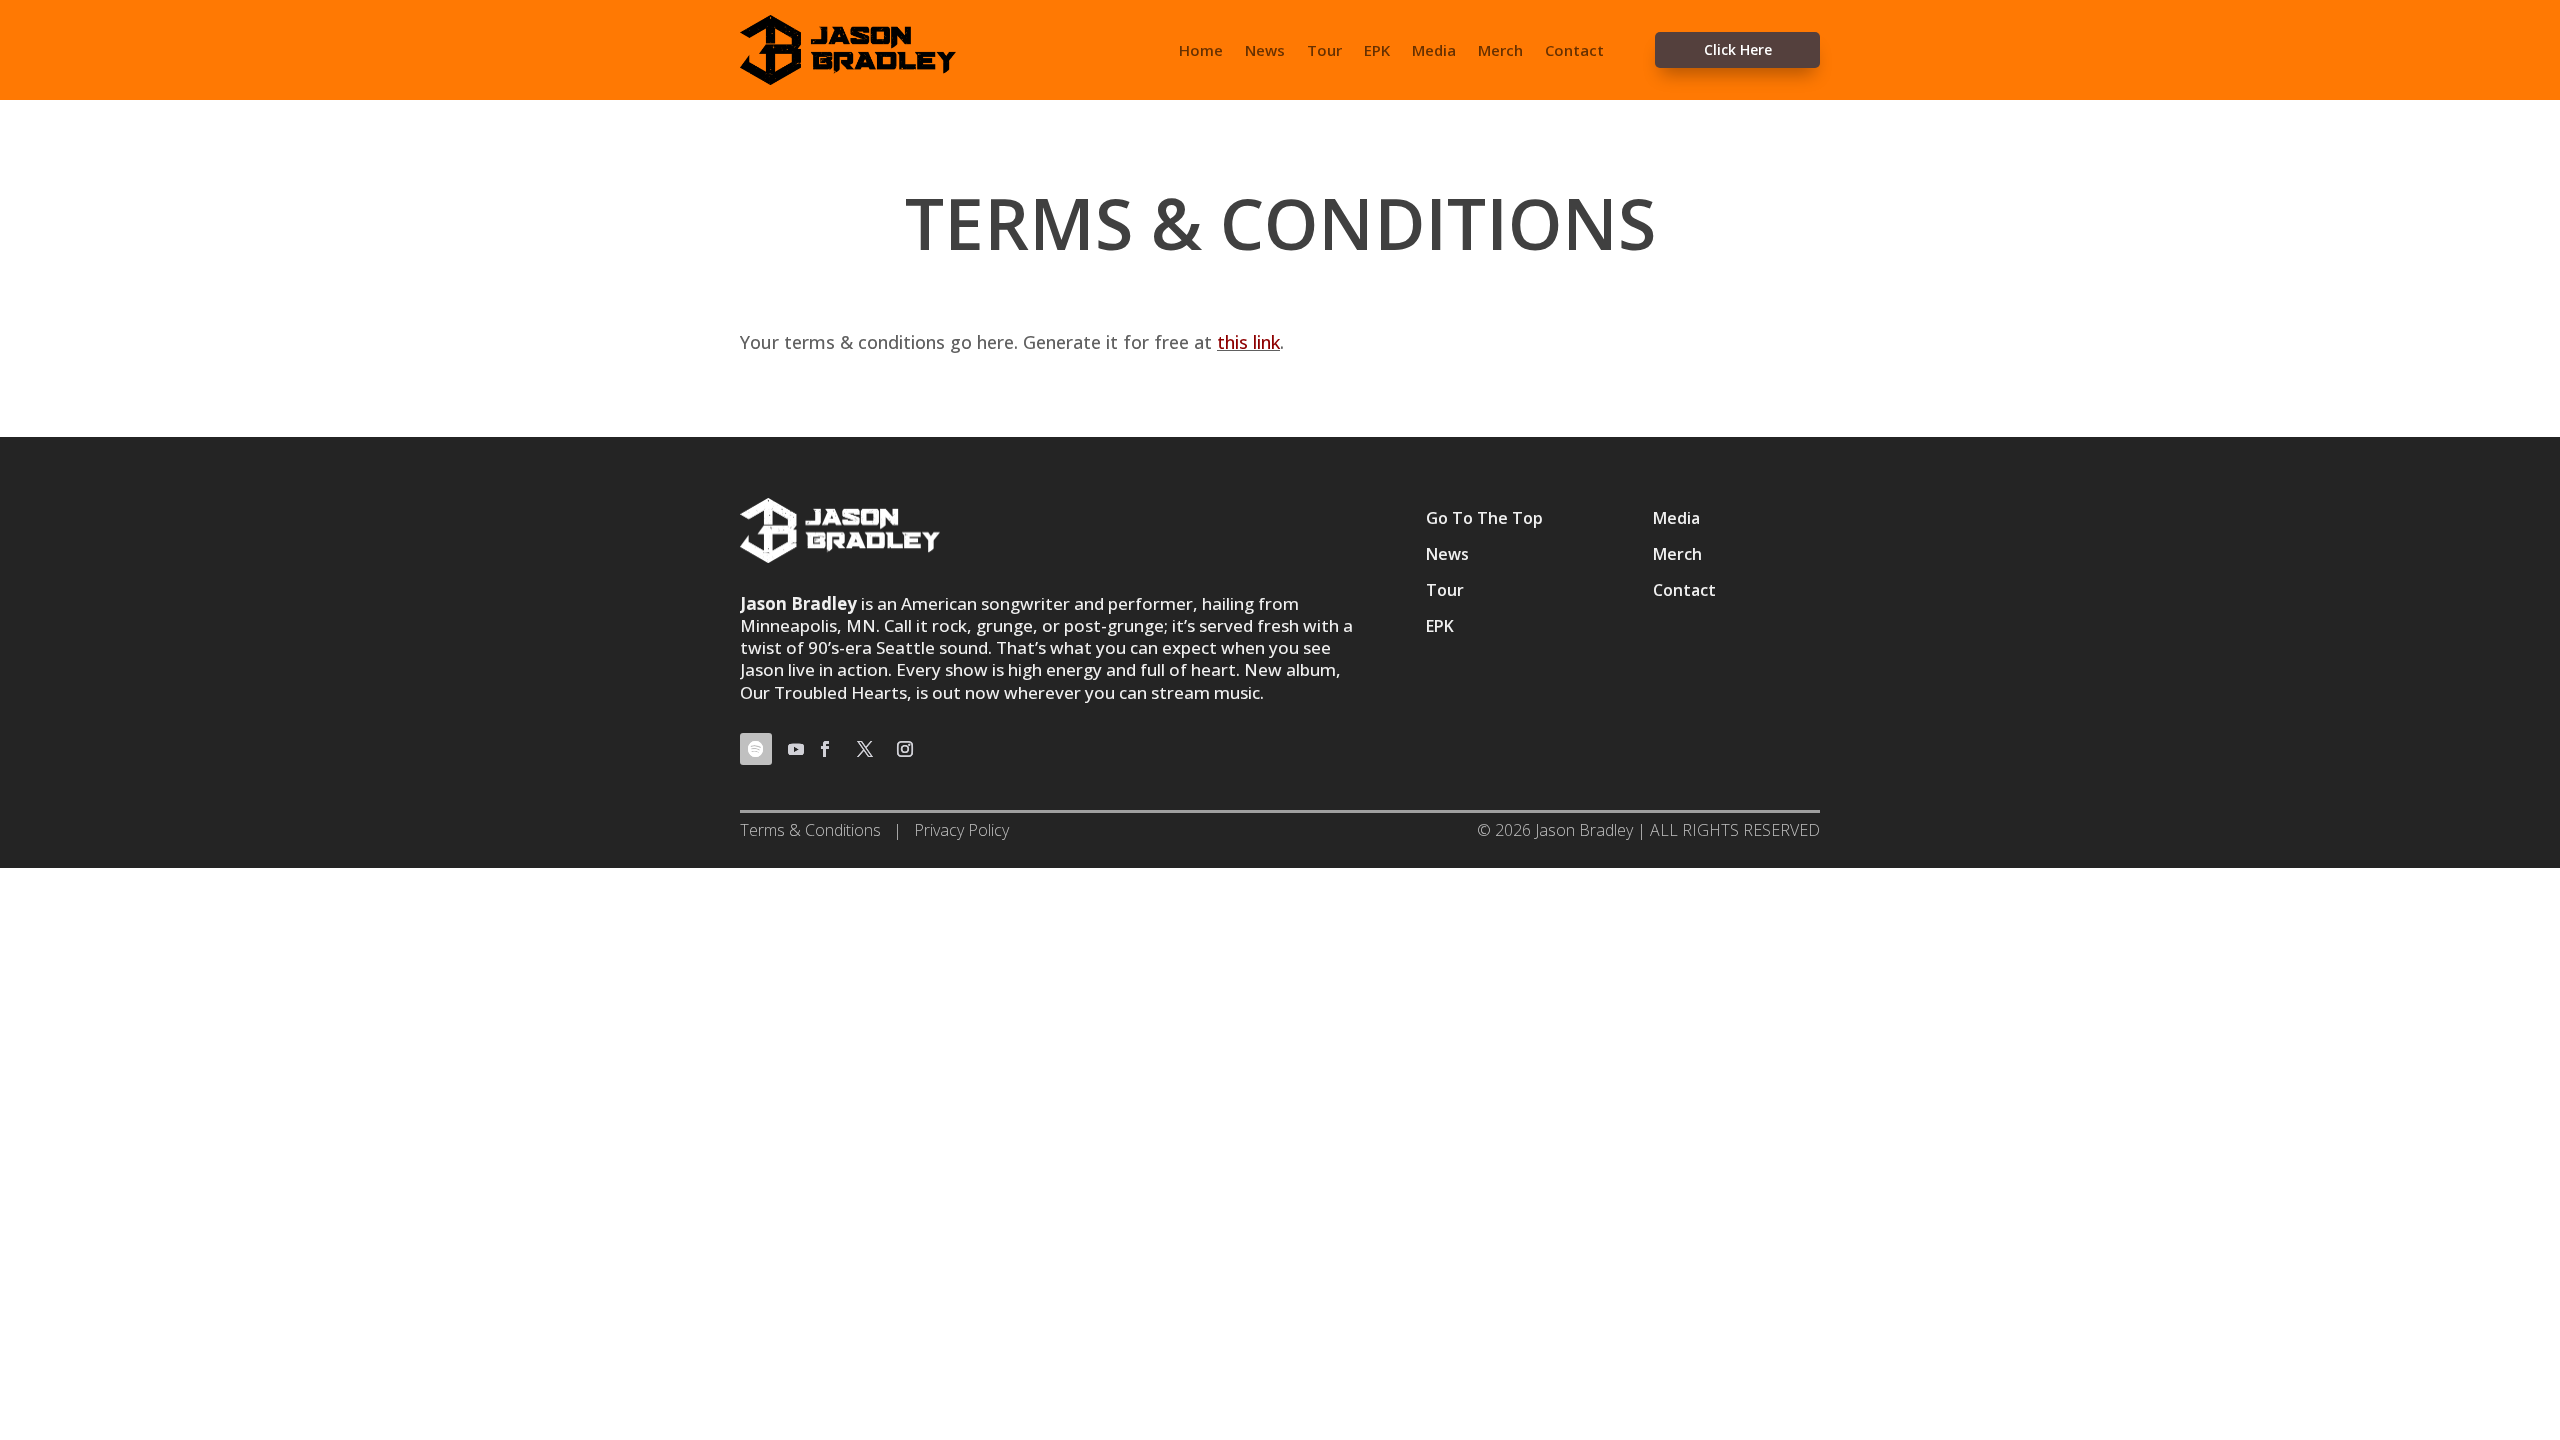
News (1265, 51)
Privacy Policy (961, 830)
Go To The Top (1484, 518)
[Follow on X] (865, 749)
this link (1248, 342)
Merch (1500, 51)
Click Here (1738, 49)
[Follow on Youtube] (796, 749)
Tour (1324, 51)
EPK (1377, 51)
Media (1434, 51)
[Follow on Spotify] (756, 749)
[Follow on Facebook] (825, 749)
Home (1201, 51)
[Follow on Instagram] (905, 749)
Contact (1574, 51)
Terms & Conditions (810, 830)
